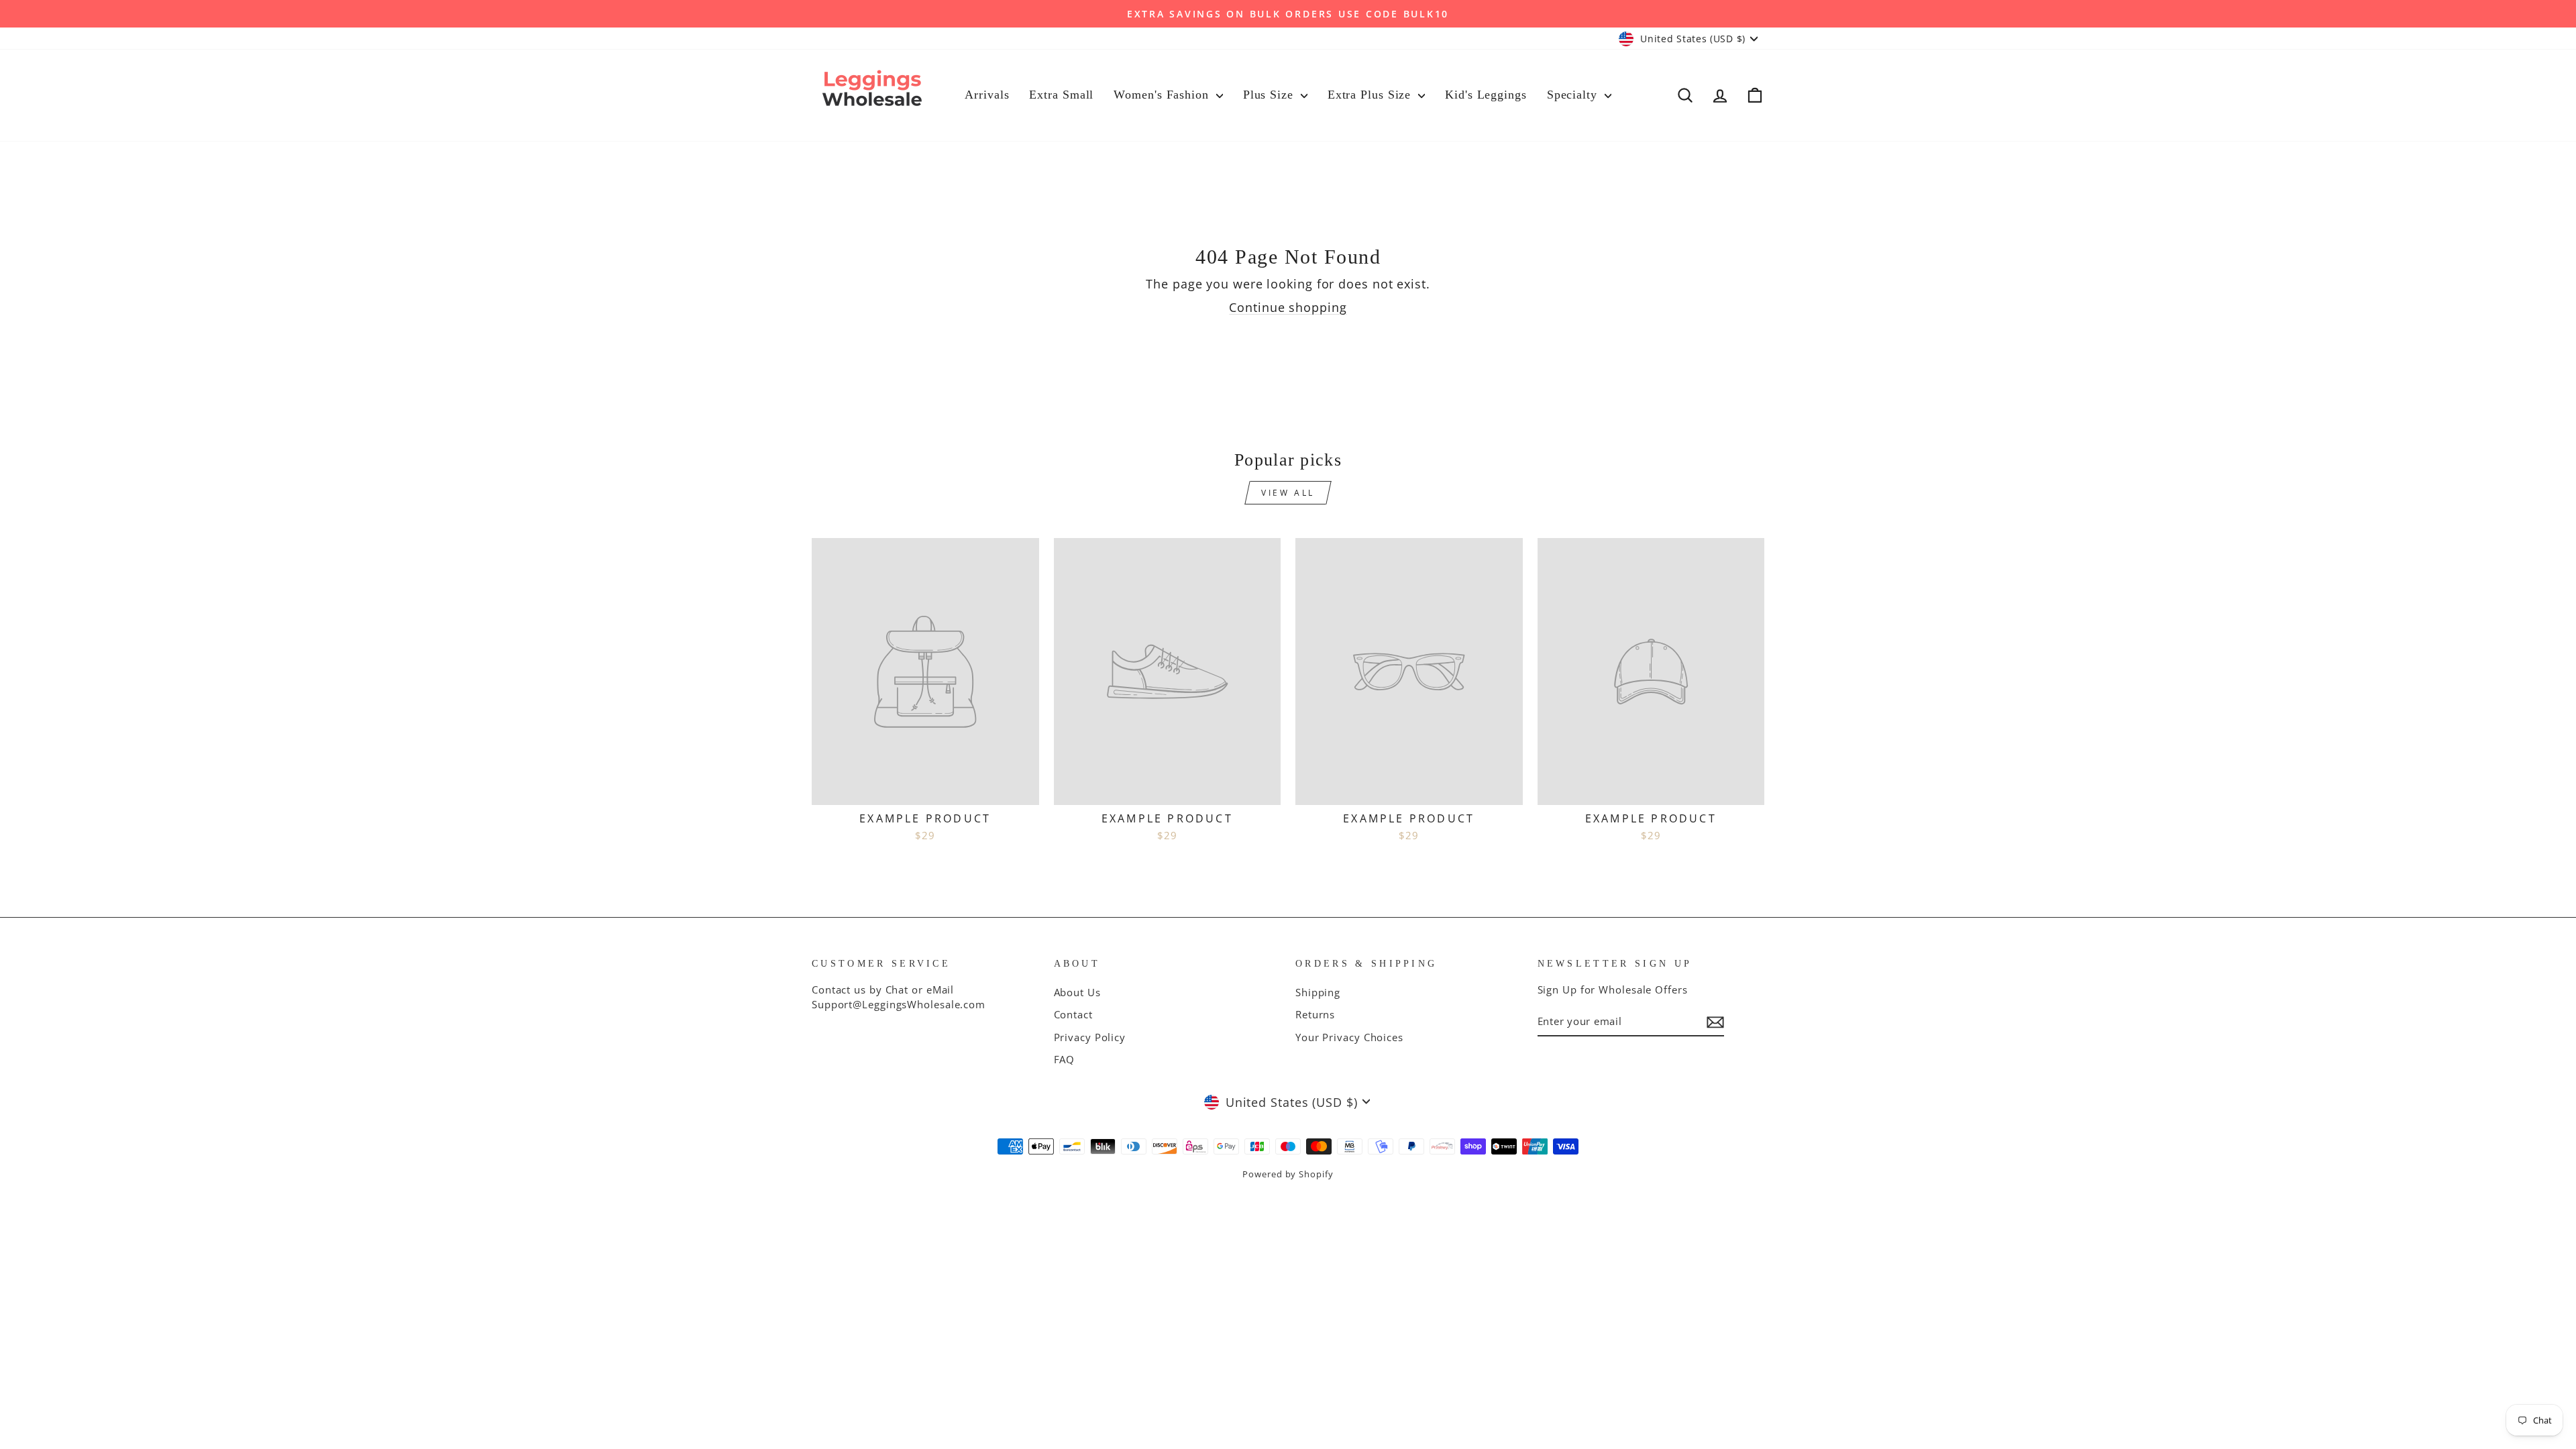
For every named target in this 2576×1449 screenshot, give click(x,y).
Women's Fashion (1163, 95)
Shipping (1318, 992)
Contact (1073, 1014)
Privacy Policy (1090, 1037)
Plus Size (1270, 95)
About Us (1077, 992)
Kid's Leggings (1486, 95)
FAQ (1065, 1059)
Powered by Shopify (1288, 1174)
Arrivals (987, 95)
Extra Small (1061, 95)
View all (1288, 493)
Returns (1315, 1014)
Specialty (1574, 95)
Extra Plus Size (1371, 95)
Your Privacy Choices (1349, 1037)
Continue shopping (1288, 307)
